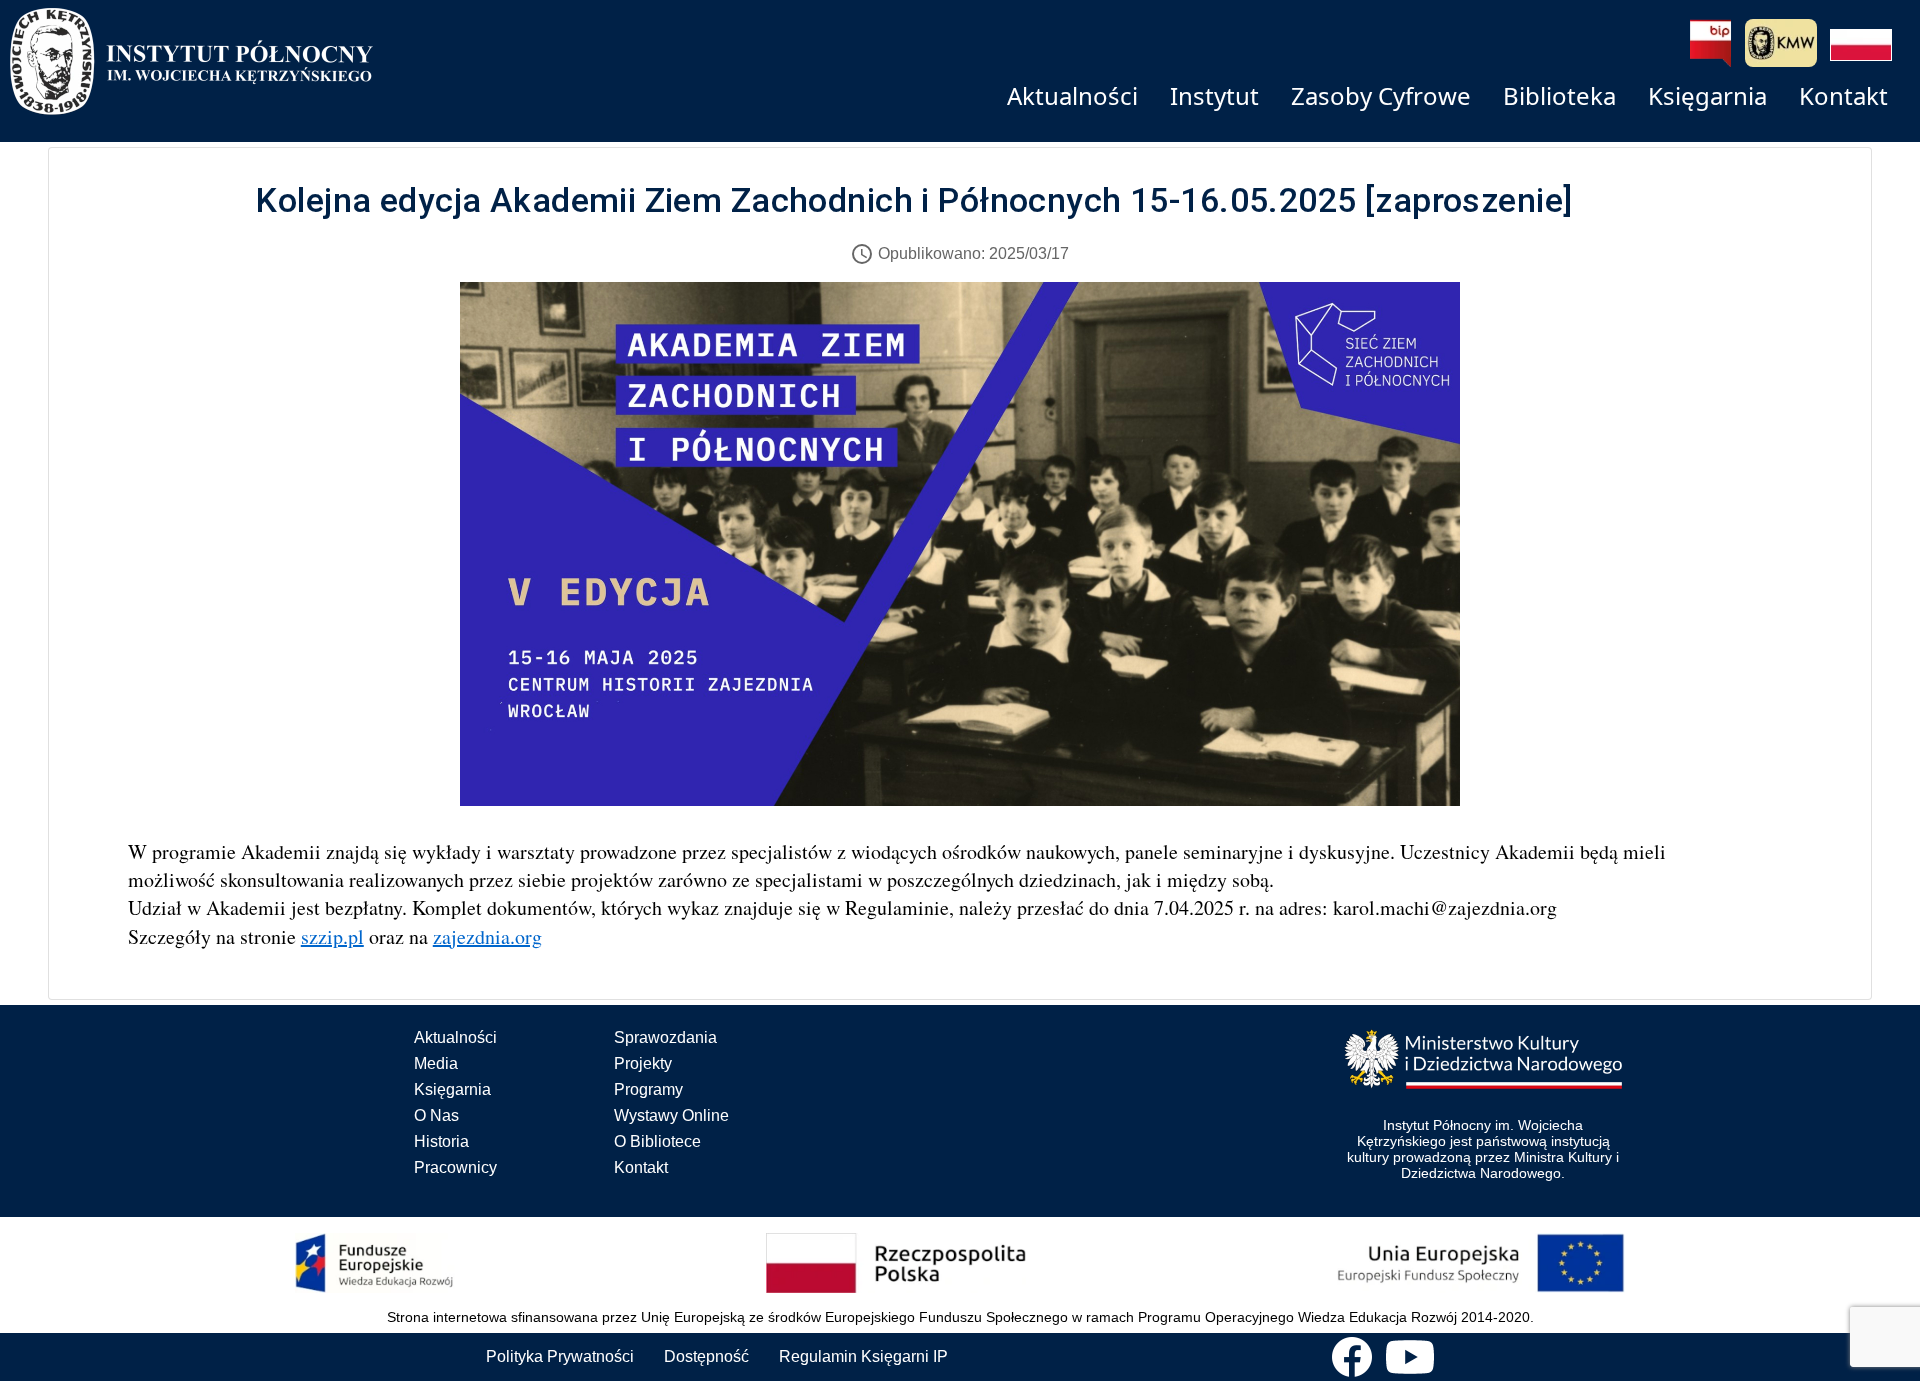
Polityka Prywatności (560, 1356)
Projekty (643, 1063)
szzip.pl (332, 936)
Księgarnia (452, 1089)
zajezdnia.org (487, 936)
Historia (441, 1141)
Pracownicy (455, 1167)
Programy (648, 1089)
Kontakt (641, 1167)
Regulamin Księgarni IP (863, 1356)
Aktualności (455, 1037)
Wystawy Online (671, 1115)
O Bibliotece (657, 1141)
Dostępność (706, 1356)
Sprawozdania (665, 1037)
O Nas (436, 1115)
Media (436, 1063)
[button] (1861, 45)
